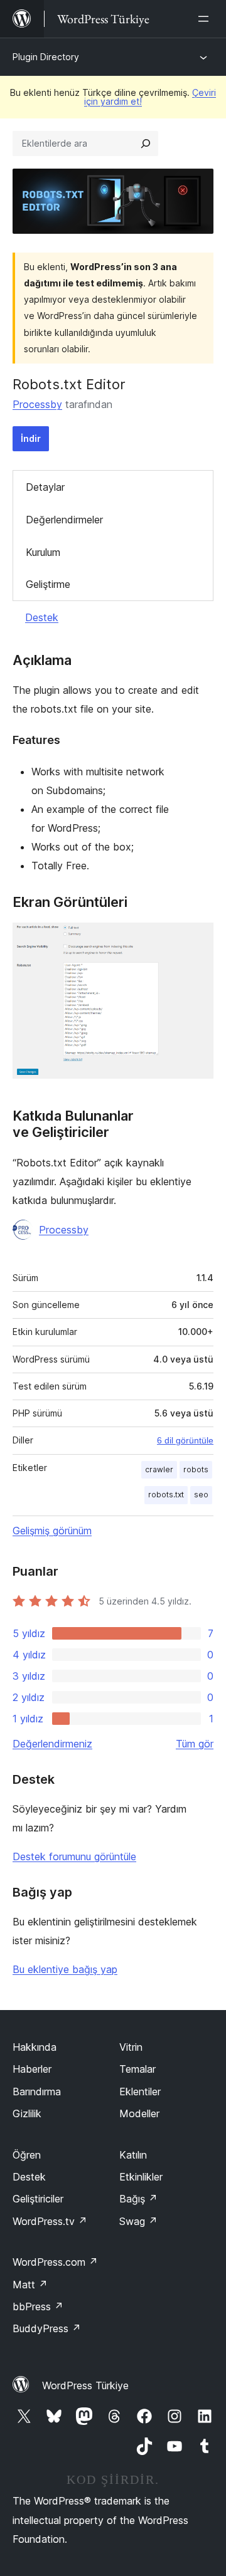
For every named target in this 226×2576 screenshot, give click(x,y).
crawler (159, 1469)
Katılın (133, 2155)
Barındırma (37, 2092)
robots (196, 1469)
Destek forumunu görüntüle (74, 1856)
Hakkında (35, 2047)
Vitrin (131, 2047)
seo (201, 1495)
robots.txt (166, 1495)
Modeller (139, 2113)
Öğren (27, 2155)
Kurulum (43, 552)
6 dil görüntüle (185, 1440)
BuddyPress (47, 2328)
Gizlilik (27, 2113)
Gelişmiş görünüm (52, 1531)
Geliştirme (48, 584)
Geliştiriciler (38, 2199)
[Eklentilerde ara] (146, 144)
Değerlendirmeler (64, 520)
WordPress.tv (50, 2221)
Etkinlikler (141, 2177)
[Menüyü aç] (206, 19)
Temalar (137, 2069)
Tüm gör (195, 1744)
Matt (30, 2285)
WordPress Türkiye (85, 2385)
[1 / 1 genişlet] (196, 940)
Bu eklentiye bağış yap (65, 1969)
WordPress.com (55, 2262)
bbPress (38, 2306)
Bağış (138, 2199)
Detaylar (45, 487)
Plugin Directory (46, 57)
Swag (138, 2221)
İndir (31, 438)
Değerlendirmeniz (52, 1744)
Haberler (32, 2069)
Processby (37, 404)
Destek (42, 617)
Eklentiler (140, 2092)
